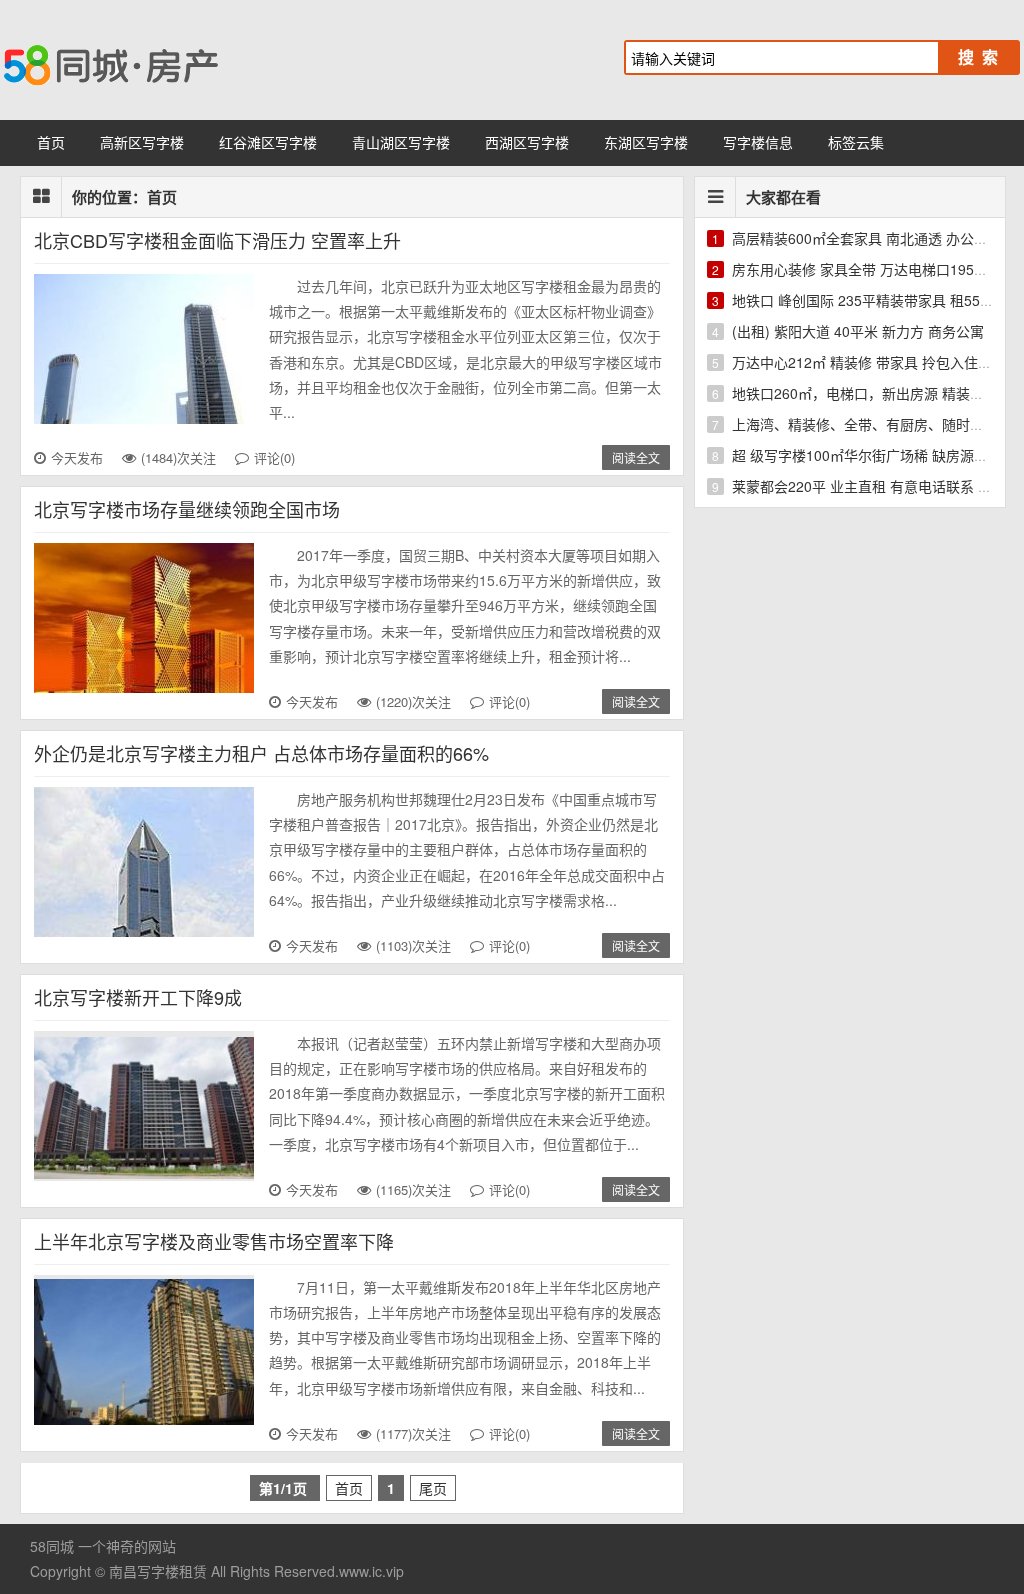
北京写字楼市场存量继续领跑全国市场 (187, 509)
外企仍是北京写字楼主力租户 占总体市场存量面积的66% (261, 753)
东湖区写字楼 (646, 142)
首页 (51, 142)
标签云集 (856, 142)
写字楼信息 (758, 142)
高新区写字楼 (142, 142)
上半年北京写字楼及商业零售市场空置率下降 (214, 1241)
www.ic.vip (371, 1571)
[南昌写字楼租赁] (200, 60)
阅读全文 (636, 457)
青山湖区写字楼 (401, 142)
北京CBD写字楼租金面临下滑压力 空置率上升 (217, 240)
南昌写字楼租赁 (158, 1571)
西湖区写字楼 (527, 142)
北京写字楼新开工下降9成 (138, 997)
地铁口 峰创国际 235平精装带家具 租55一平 (870, 300)
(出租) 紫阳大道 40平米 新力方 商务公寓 (858, 331)
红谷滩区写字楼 (268, 142)
